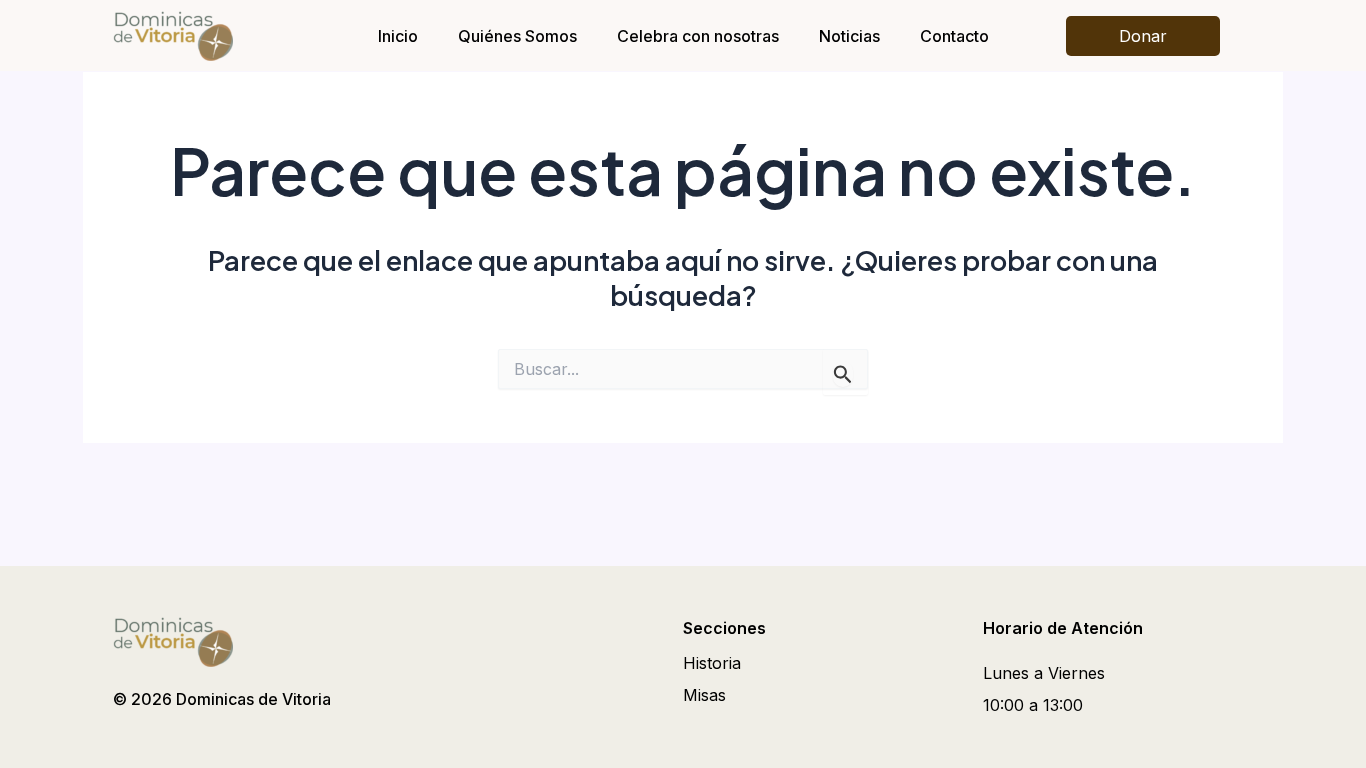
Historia (712, 663)
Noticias (849, 36)
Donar (1143, 36)
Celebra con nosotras (698, 36)
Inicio (398, 36)
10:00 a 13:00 (1033, 705)
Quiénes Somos (517, 36)
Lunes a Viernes (1044, 673)
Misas (704, 695)
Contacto (954, 36)
